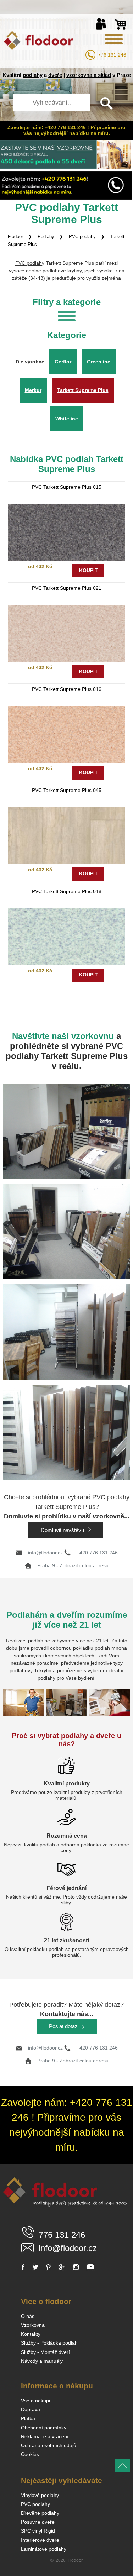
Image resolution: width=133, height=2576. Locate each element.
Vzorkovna (33, 2325)
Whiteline (67, 419)
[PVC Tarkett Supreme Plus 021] (67, 633)
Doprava (31, 2409)
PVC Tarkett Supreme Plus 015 (67, 487)
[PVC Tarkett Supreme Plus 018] (67, 937)
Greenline (99, 362)
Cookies (30, 2454)
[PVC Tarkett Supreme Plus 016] (67, 734)
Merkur (33, 390)
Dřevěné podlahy (40, 2513)
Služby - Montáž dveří (45, 2352)
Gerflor (63, 362)
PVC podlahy (82, 237)
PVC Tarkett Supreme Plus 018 (67, 891)
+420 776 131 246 (97, 1553)
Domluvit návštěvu (63, 1530)
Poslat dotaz (64, 2026)
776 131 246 (112, 55)
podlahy (33, 75)
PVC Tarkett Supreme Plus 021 (67, 588)
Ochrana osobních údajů (49, 2445)
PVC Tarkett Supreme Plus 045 (67, 790)
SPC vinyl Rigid (38, 2531)
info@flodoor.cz (45, 1553)
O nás (28, 2316)
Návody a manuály (42, 2361)
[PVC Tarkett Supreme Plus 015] (67, 532)
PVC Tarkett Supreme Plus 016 (67, 689)
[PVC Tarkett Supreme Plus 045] (67, 835)
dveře (55, 75)
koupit (88, 570)
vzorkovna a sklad (89, 75)
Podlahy (46, 237)
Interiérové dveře (40, 2540)
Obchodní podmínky (44, 2428)
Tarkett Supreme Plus (83, 390)
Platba (28, 2418)
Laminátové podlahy (44, 2549)
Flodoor (15, 237)
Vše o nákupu (36, 2401)
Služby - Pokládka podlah (49, 2343)
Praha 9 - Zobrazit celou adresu (73, 1565)
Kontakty (31, 2334)
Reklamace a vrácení (45, 2436)
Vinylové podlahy (40, 2495)
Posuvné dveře (38, 2522)
